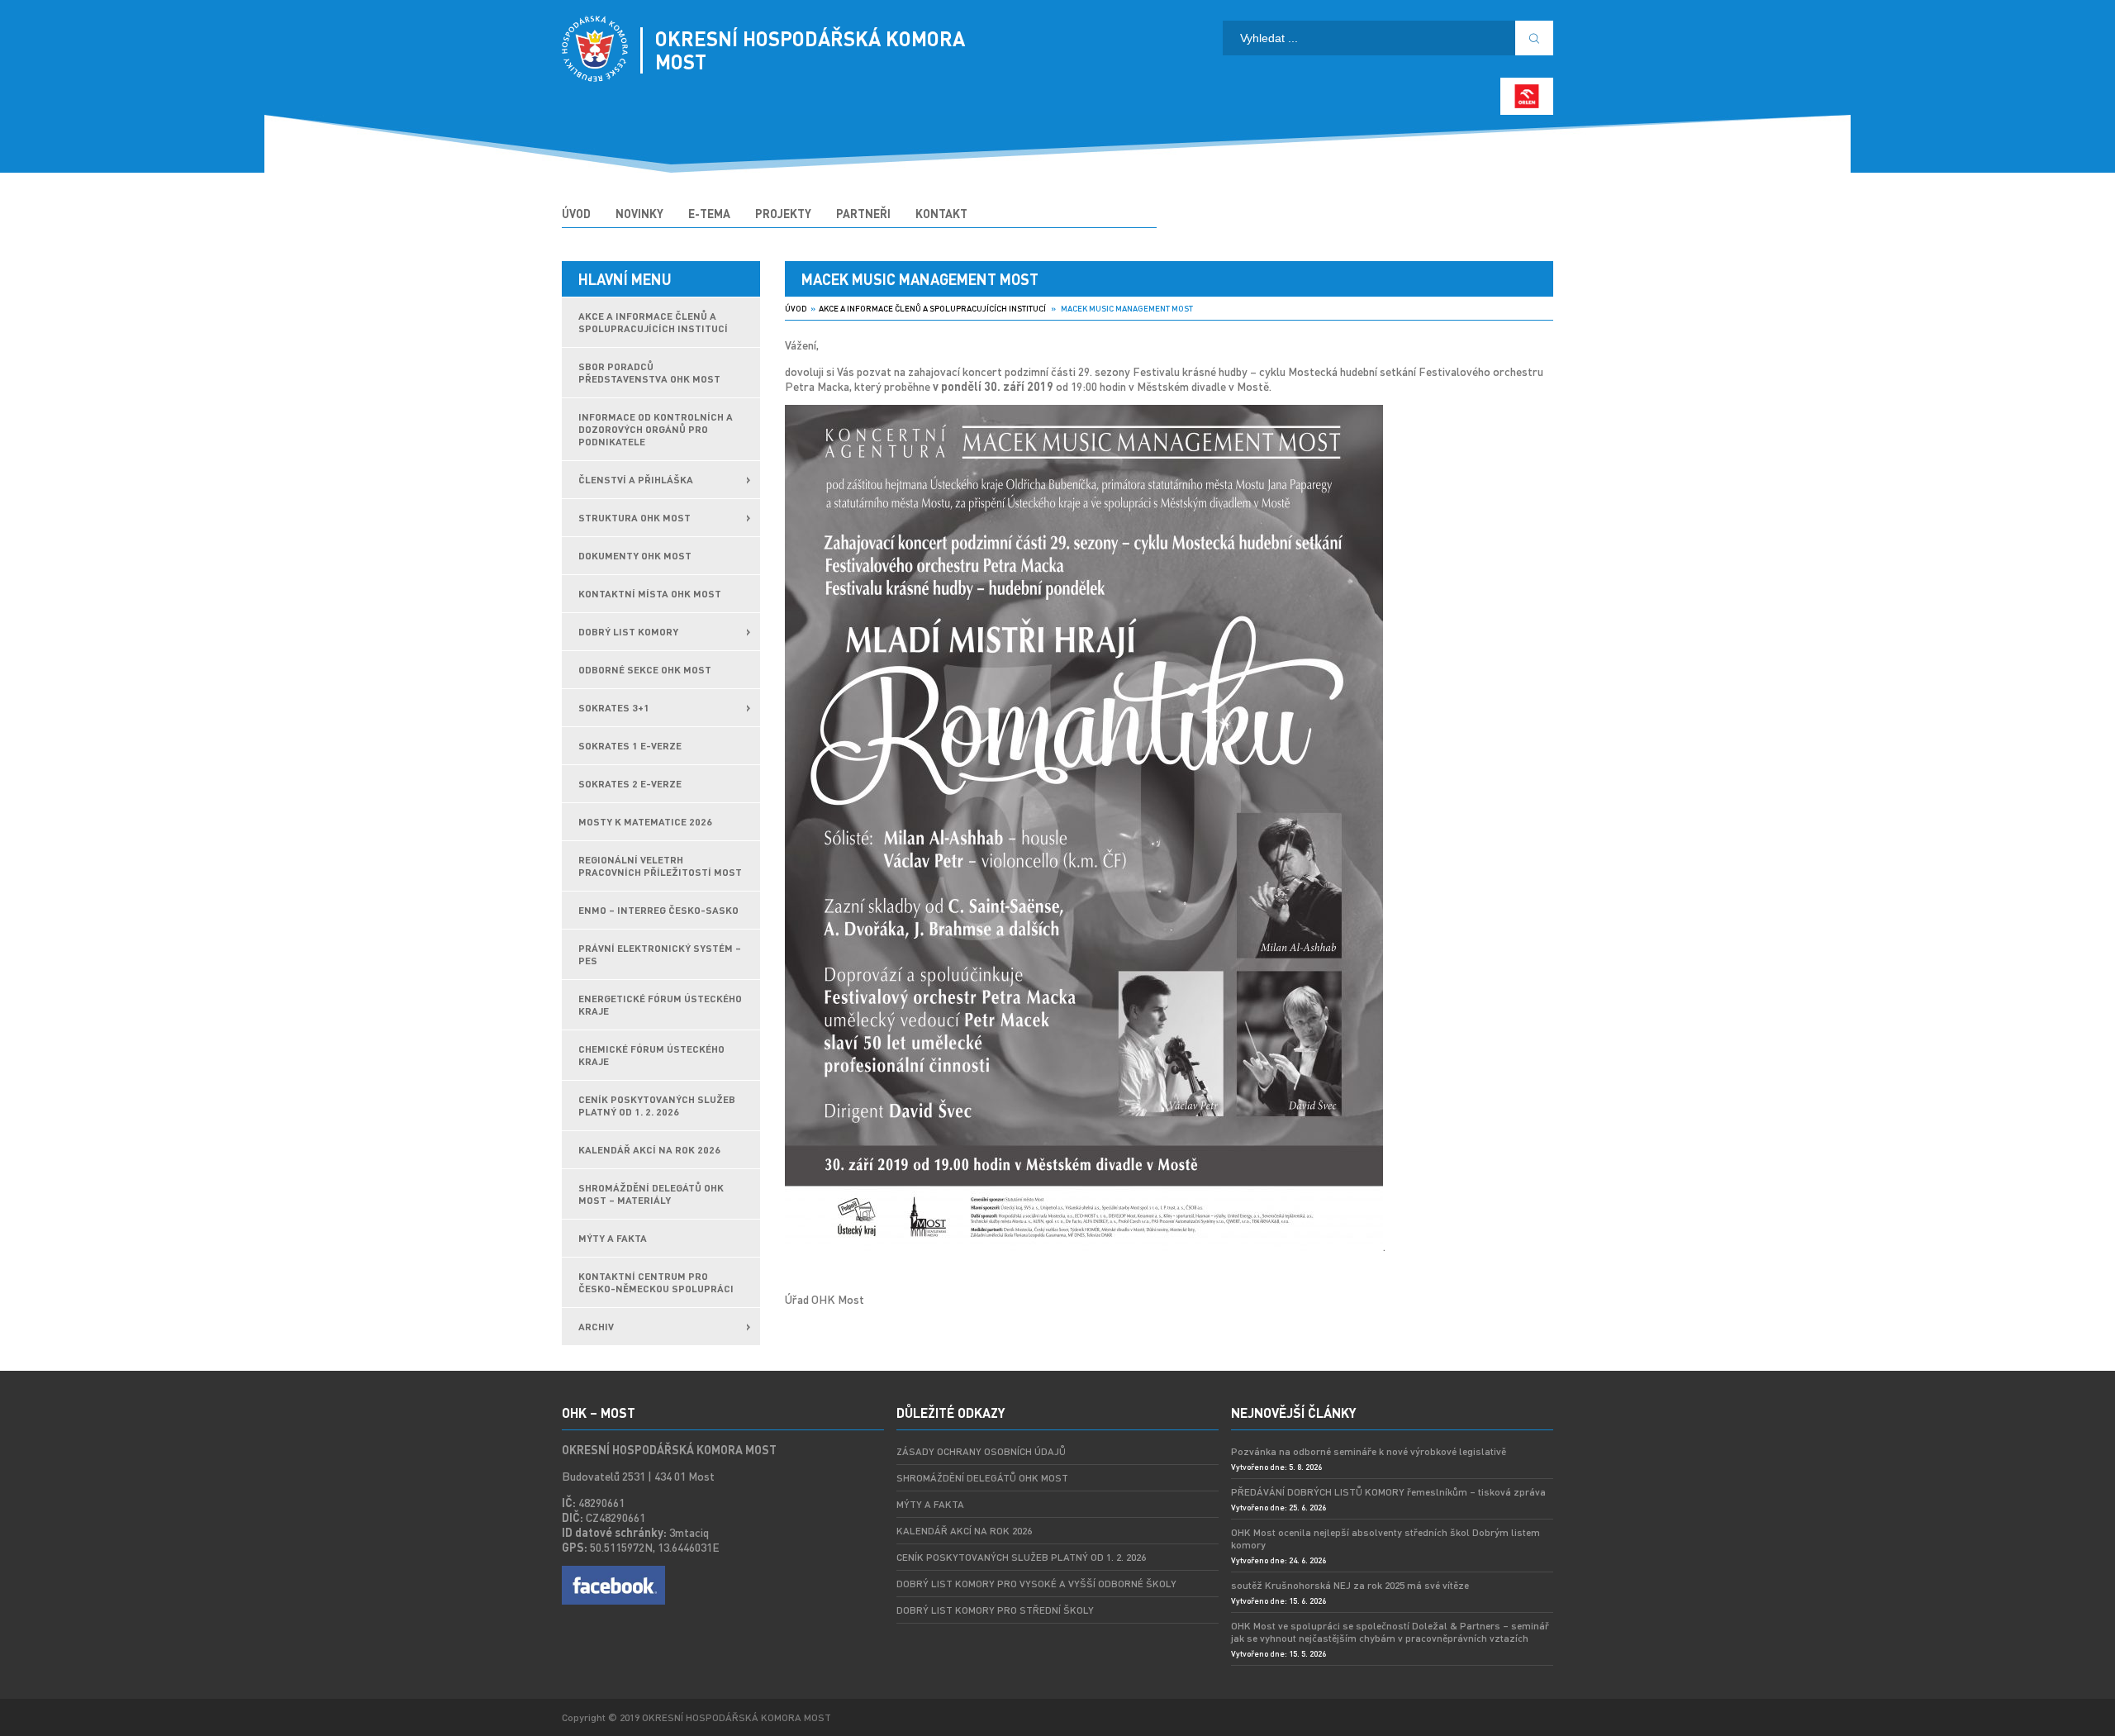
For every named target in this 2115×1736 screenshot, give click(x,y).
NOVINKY (639, 213)
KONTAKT (941, 213)
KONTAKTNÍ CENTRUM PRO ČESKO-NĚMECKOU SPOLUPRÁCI (656, 1282)
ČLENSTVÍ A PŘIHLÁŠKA (636, 480)
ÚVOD (576, 213)
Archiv (596, 1327)
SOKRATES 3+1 (614, 708)
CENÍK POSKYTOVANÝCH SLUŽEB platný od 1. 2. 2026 (657, 1106)
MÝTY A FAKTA (613, 1238)
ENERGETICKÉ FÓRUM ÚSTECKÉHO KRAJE (660, 1005)
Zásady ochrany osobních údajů (981, 1451)
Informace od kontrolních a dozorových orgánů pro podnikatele (656, 429)
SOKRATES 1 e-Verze (630, 746)
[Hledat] (1534, 38)
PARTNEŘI (863, 213)
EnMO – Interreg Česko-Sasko (658, 910)
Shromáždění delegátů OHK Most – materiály (651, 1194)
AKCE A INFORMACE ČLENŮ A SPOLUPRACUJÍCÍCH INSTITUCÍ (653, 322)
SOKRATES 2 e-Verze (630, 784)
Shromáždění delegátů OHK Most (982, 1478)
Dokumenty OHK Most (635, 556)
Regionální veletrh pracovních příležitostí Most (660, 866)
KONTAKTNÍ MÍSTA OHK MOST (650, 594)
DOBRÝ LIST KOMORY (628, 632)
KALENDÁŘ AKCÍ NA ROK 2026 (649, 1150)
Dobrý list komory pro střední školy (995, 1610)
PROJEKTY (783, 213)
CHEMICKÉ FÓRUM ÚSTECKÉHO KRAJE (651, 1055)
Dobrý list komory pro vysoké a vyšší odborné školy (1036, 1584)
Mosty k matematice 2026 (645, 822)
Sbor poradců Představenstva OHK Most (649, 373)
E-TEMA (709, 213)
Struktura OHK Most (634, 518)
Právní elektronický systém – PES (660, 954)
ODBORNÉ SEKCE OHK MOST (645, 670)
